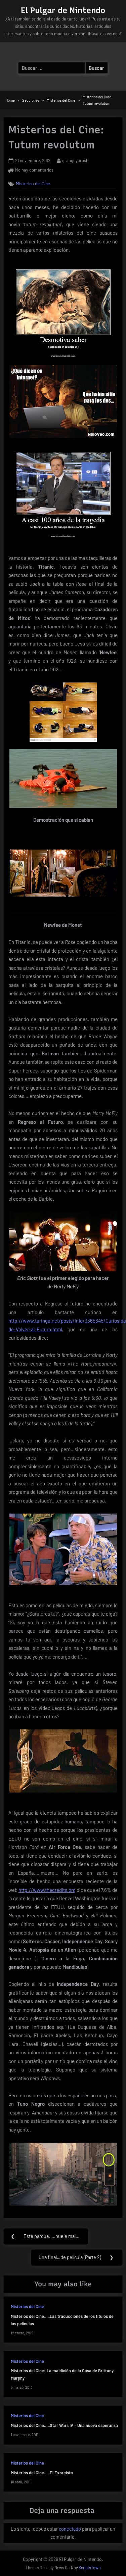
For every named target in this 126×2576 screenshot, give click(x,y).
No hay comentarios (34, 171)
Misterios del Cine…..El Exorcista (42, 2473)
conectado (70, 2529)
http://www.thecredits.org (47, 1890)
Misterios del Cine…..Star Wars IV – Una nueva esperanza (64, 2425)
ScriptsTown (90, 2568)
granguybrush (75, 160)
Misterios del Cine (33, 183)
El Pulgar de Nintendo (63, 10)
